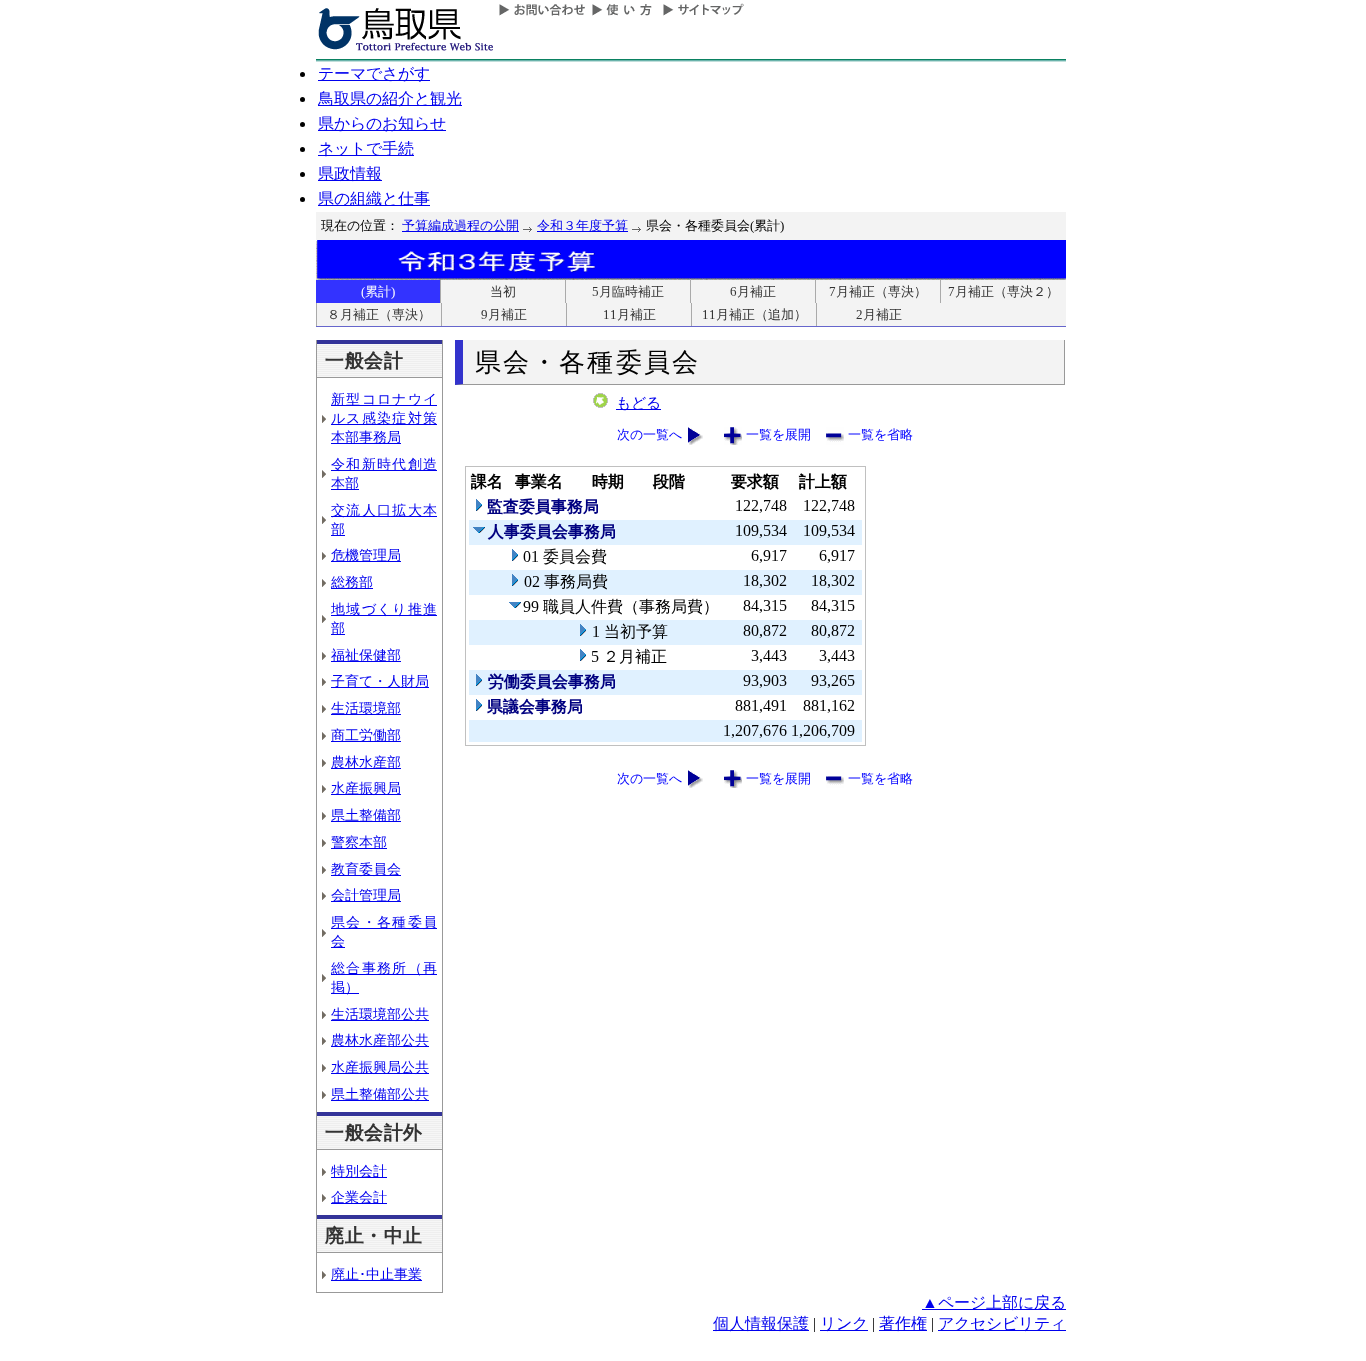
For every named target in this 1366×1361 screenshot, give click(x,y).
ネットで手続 (366, 148)
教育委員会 (366, 869)
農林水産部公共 (380, 1040)
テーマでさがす (374, 73)
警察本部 (359, 842)
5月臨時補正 (628, 291)
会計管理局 (366, 895)
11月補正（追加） (754, 314)
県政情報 (350, 173)
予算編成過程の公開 (460, 225)
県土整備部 (366, 815)
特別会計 (359, 1171)
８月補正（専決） (379, 314)
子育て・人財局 (380, 681)
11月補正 (629, 314)
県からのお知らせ (382, 123)
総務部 (352, 582)
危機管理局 (366, 555)
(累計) (378, 291)
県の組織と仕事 (374, 198)
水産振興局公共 (380, 1067)
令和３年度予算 (582, 225)
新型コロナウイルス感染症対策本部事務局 (384, 418)
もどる (638, 403)
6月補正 (753, 291)
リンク (844, 1323)
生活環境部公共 (380, 1014)
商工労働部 (366, 735)
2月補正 (879, 314)
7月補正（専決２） (1003, 291)
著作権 (903, 1323)
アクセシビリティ (1002, 1323)
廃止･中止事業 (376, 1274)
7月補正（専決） (878, 291)
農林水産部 (366, 762)
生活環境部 (366, 708)
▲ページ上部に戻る (994, 1302)
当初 (503, 291)
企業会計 (359, 1197)
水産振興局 (366, 788)
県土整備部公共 (380, 1094)
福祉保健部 (366, 655)
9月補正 (504, 314)
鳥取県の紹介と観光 (390, 98)
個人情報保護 (761, 1323)
